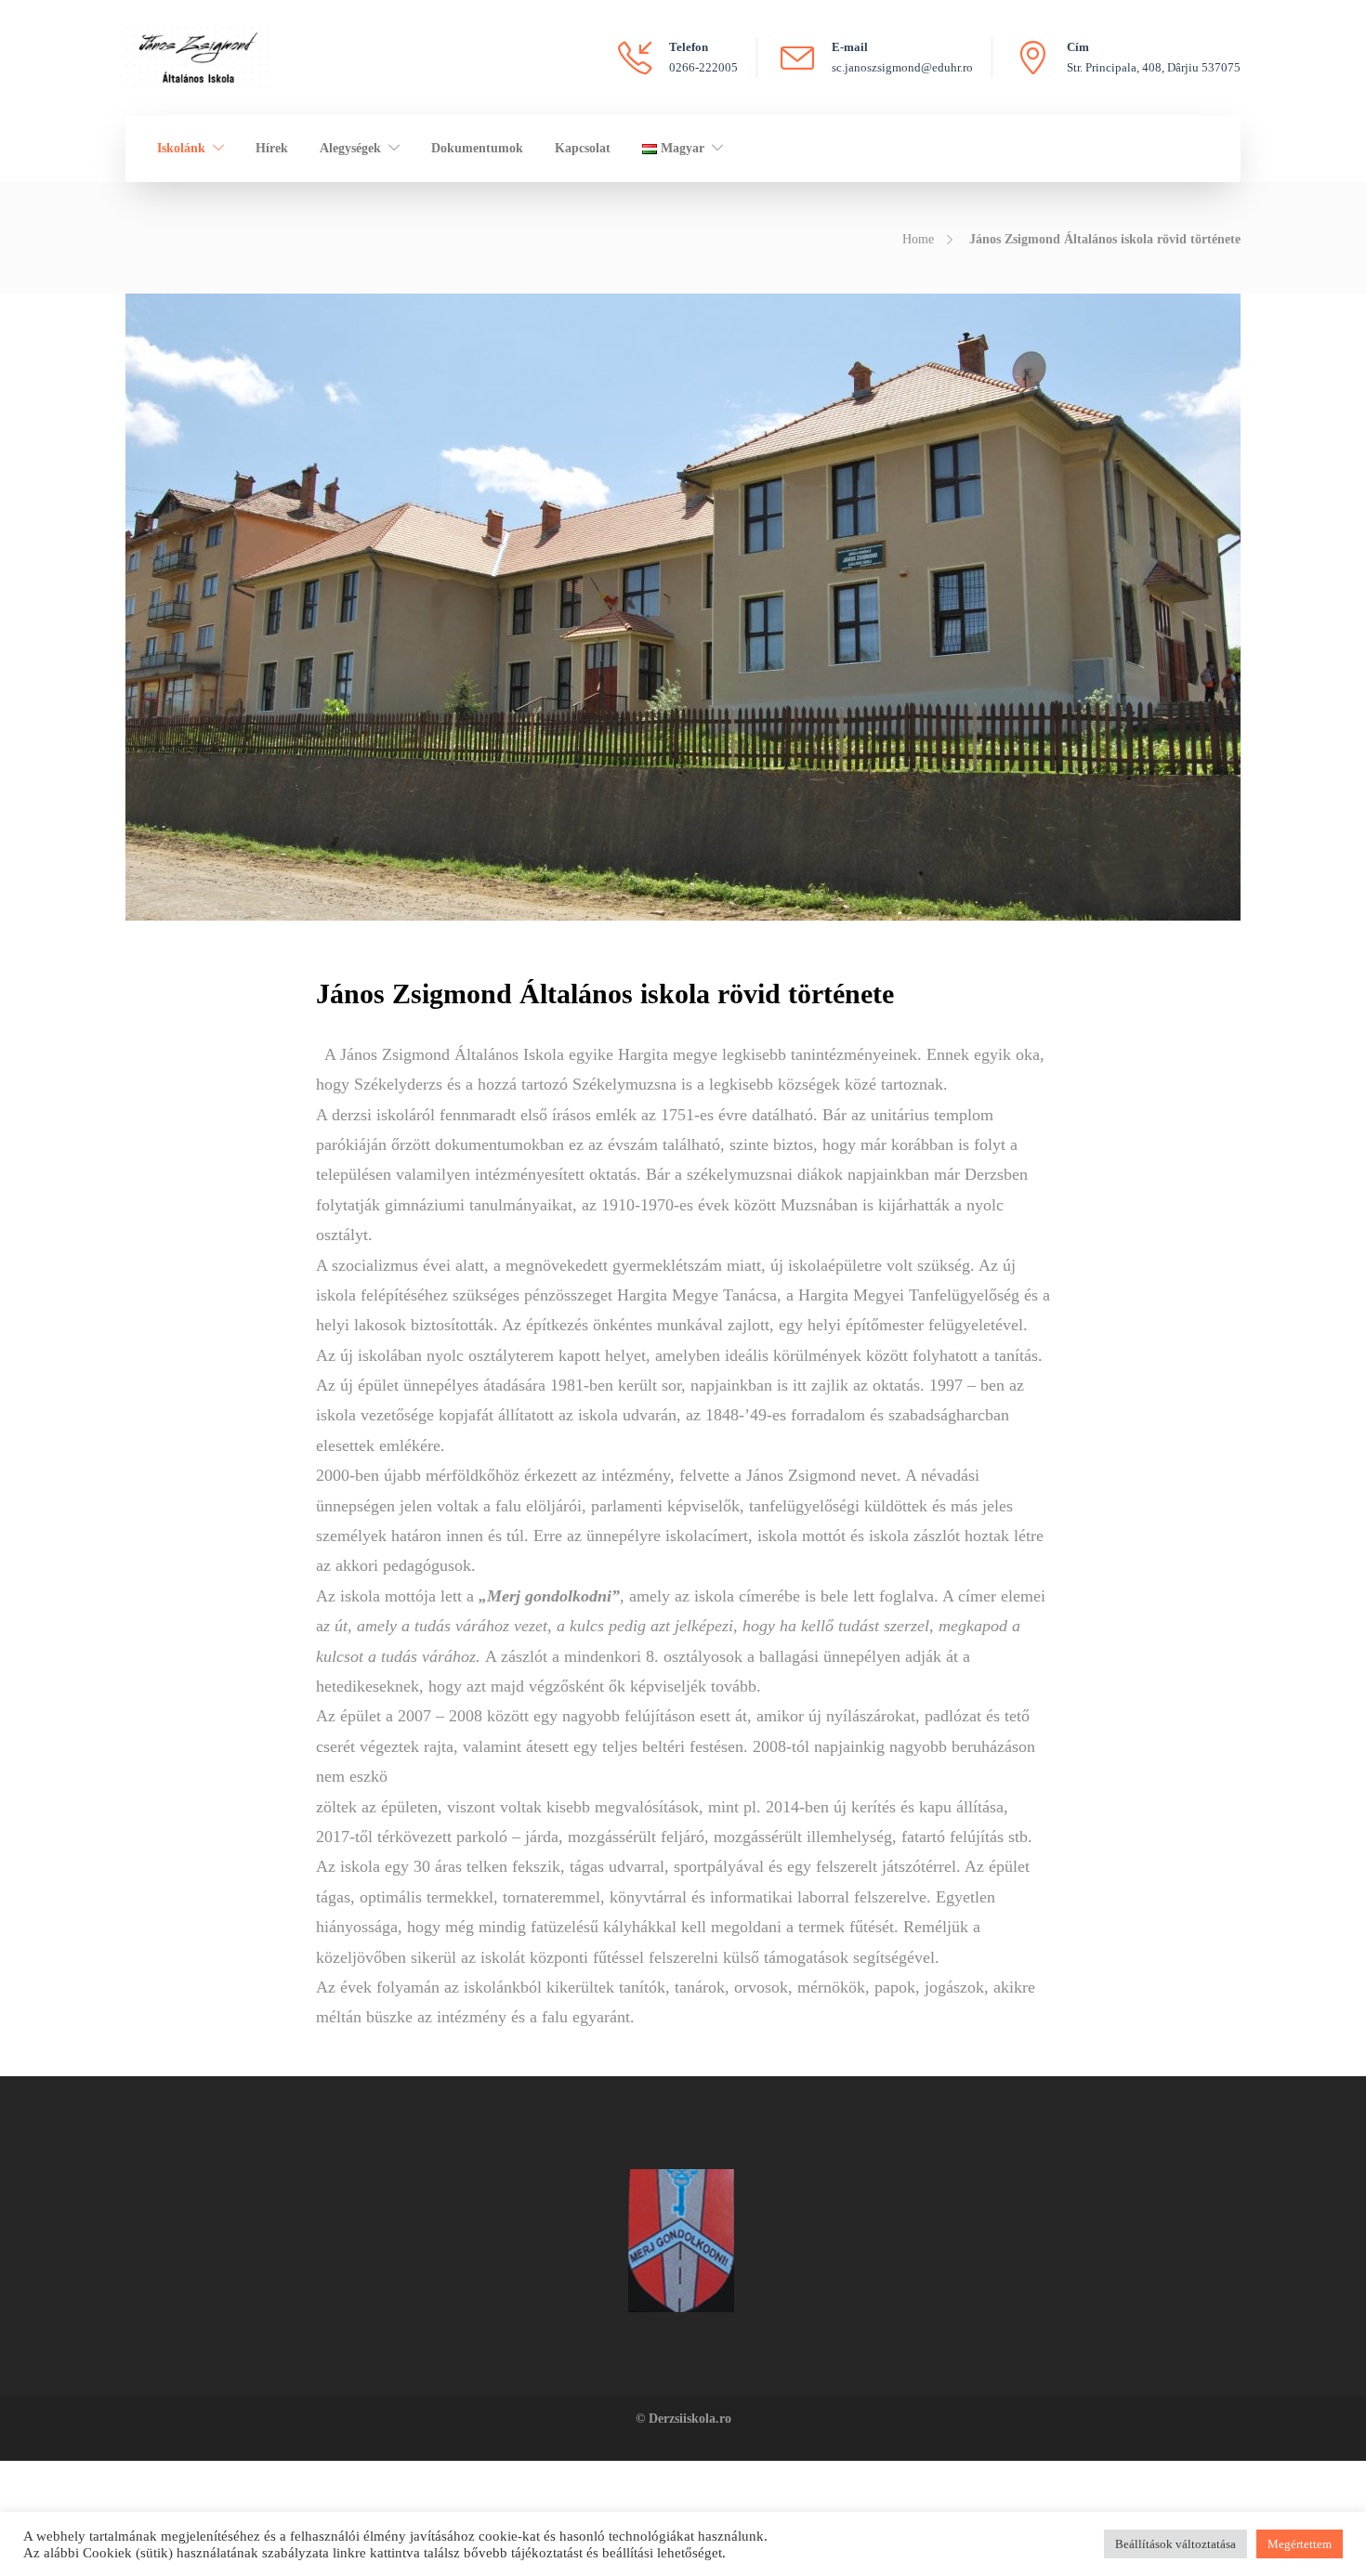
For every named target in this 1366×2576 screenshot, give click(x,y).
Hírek (272, 148)
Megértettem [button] (1300, 2544)
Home (918, 239)
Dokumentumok (477, 148)
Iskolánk (181, 148)
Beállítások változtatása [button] (1176, 2544)
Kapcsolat (583, 148)
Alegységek (350, 148)
